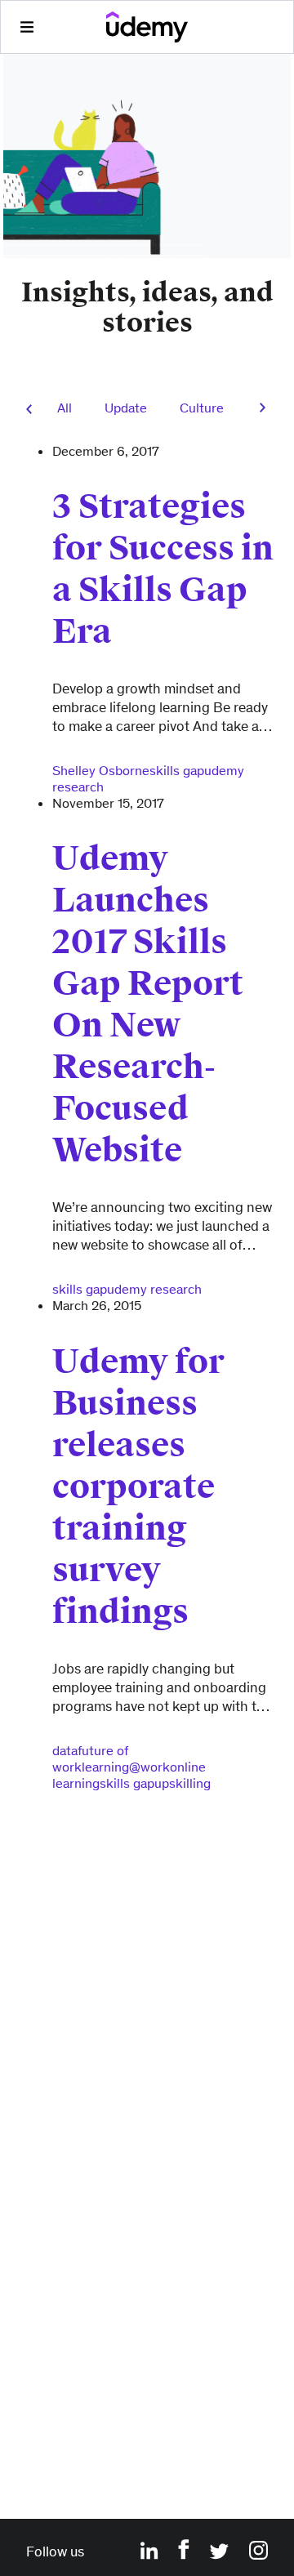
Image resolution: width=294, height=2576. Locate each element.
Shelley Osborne (101, 770)
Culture (202, 408)
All (65, 408)
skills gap (177, 770)
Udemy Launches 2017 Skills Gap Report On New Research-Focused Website (148, 1005)
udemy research (154, 1289)
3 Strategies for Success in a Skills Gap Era (163, 569)
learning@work (126, 1767)
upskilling (183, 1783)
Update (126, 408)
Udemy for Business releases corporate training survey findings (138, 1487)
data (65, 1750)
